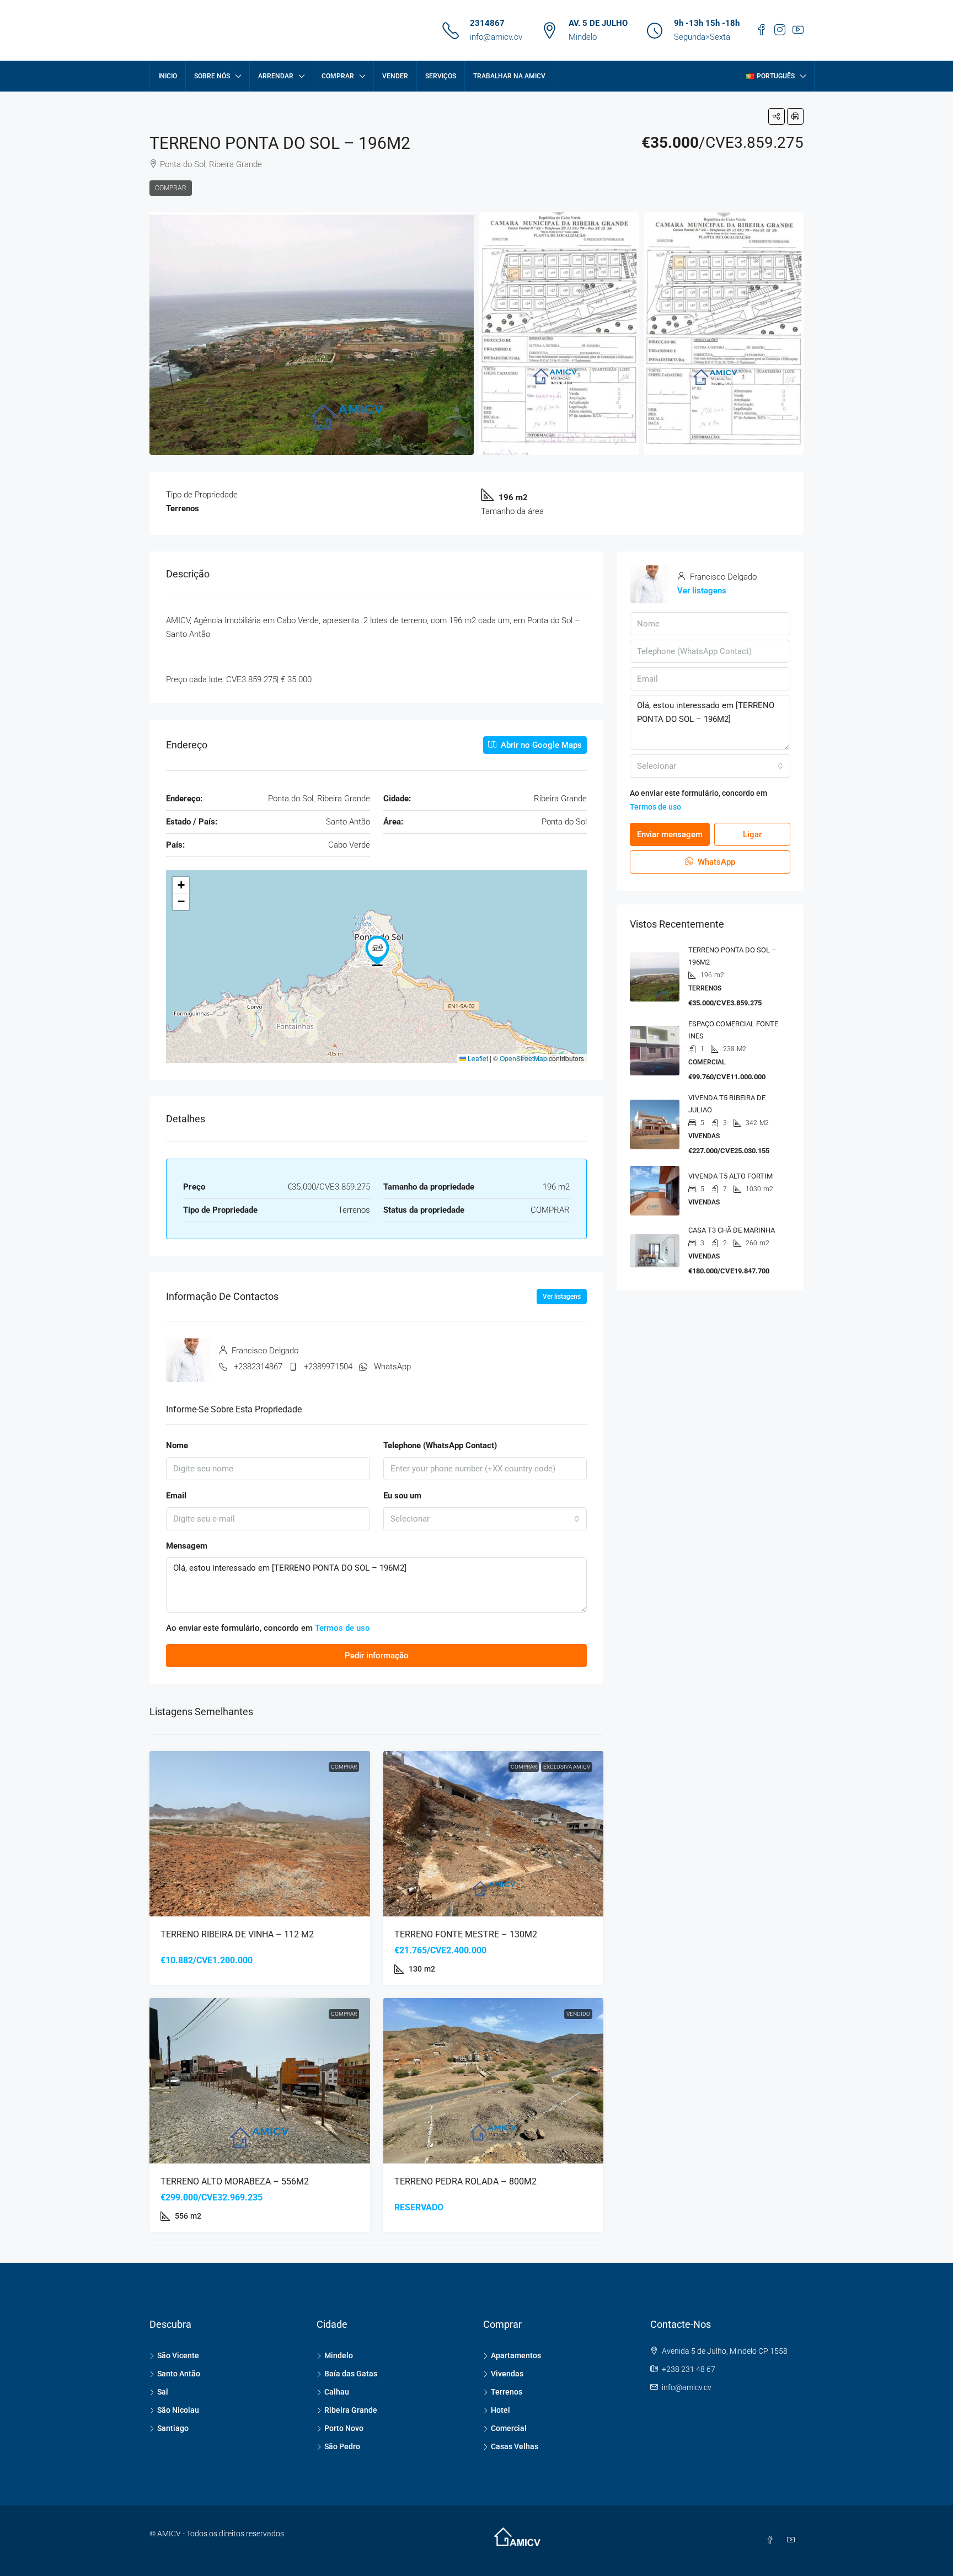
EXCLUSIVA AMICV (567, 1767)
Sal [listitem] (163, 2392)
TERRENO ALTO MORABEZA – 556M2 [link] (235, 2181)
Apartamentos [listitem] (516, 2355)
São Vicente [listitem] (178, 2355)
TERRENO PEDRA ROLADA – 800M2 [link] (465, 2181)
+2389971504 (328, 1367)
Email (176, 1496)
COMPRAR (338, 76)
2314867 (487, 23)
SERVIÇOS (441, 76)
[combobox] (485, 1519)
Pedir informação (377, 1656)
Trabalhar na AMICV (509, 76)
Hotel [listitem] (500, 2410)
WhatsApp (392, 1367)
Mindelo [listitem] (339, 2355)
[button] (777, 116)
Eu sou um (402, 1496)
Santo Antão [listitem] (179, 2374)
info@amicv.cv (496, 37)
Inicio (168, 76)
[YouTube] (793, 2540)
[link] (260, 1834)
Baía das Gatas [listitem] (351, 2374)
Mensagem (187, 1546)
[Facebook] (772, 2540)
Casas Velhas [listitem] (515, 2446)
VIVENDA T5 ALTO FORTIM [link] (730, 1176)
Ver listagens (562, 1297)
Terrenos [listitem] (507, 2392)
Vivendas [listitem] (507, 2374)
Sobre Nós (212, 76)
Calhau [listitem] (337, 2392)
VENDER (395, 76)
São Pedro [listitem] (342, 2446)
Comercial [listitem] (509, 2428)
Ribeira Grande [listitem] (351, 2410)
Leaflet (477, 1058)
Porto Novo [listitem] (344, 2428)
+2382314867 (258, 1367)
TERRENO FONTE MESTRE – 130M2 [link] (466, 1934)
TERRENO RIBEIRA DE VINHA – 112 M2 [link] (237, 1934)
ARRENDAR (276, 76)
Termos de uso (342, 1628)
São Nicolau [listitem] (178, 2410)
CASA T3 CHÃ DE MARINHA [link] (732, 1230)
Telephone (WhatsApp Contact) (440, 1445)
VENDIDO (578, 2014)
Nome (177, 1445)
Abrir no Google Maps (540, 745)
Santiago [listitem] (173, 2428)
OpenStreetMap (523, 1058)
